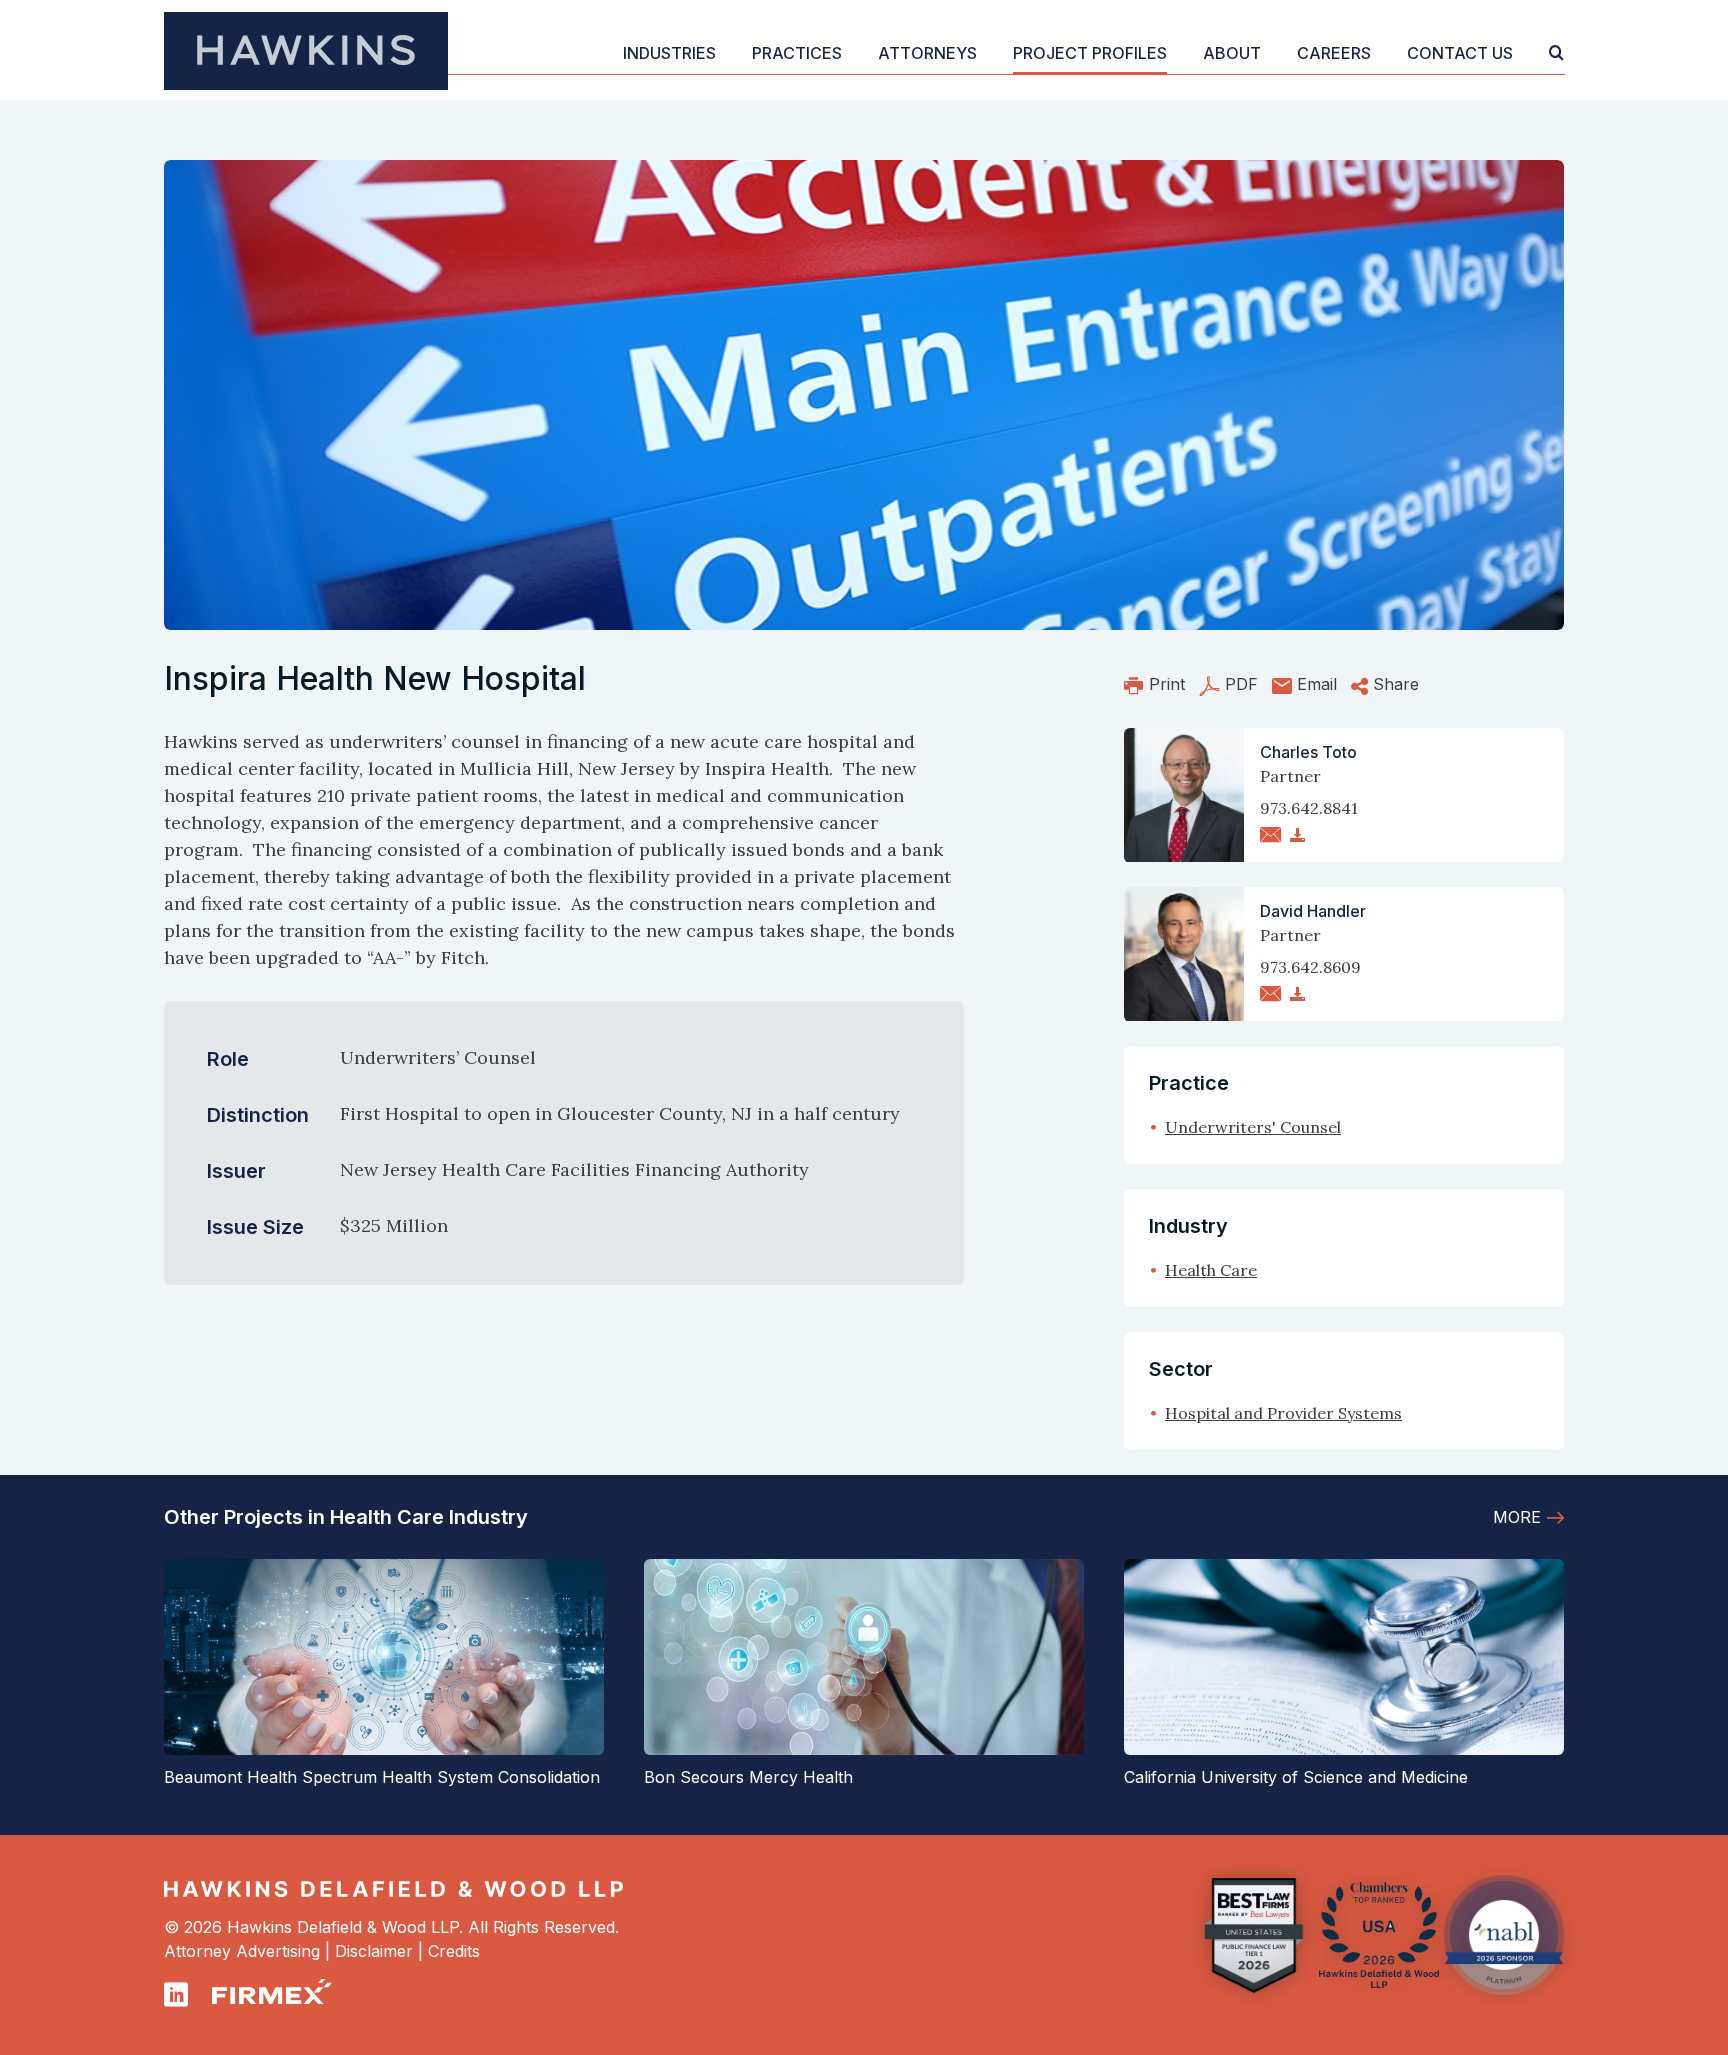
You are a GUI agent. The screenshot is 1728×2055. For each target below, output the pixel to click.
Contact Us (1460, 53)
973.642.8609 (1310, 967)
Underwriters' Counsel (1253, 1127)
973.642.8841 (1309, 808)
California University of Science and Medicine (1296, 1777)
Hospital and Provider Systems (1283, 1413)
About (1232, 53)
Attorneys (927, 53)
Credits (454, 1951)
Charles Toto (1308, 752)
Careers (1334, 53)
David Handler (1313, 911)
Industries (669, 53)
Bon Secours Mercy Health (748, 1777)
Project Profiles (1090, 53)
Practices (797, 53)
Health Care (1211, 1270)
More (1517, 1517)
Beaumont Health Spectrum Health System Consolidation (382, 1777)
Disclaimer (374, 1951)
